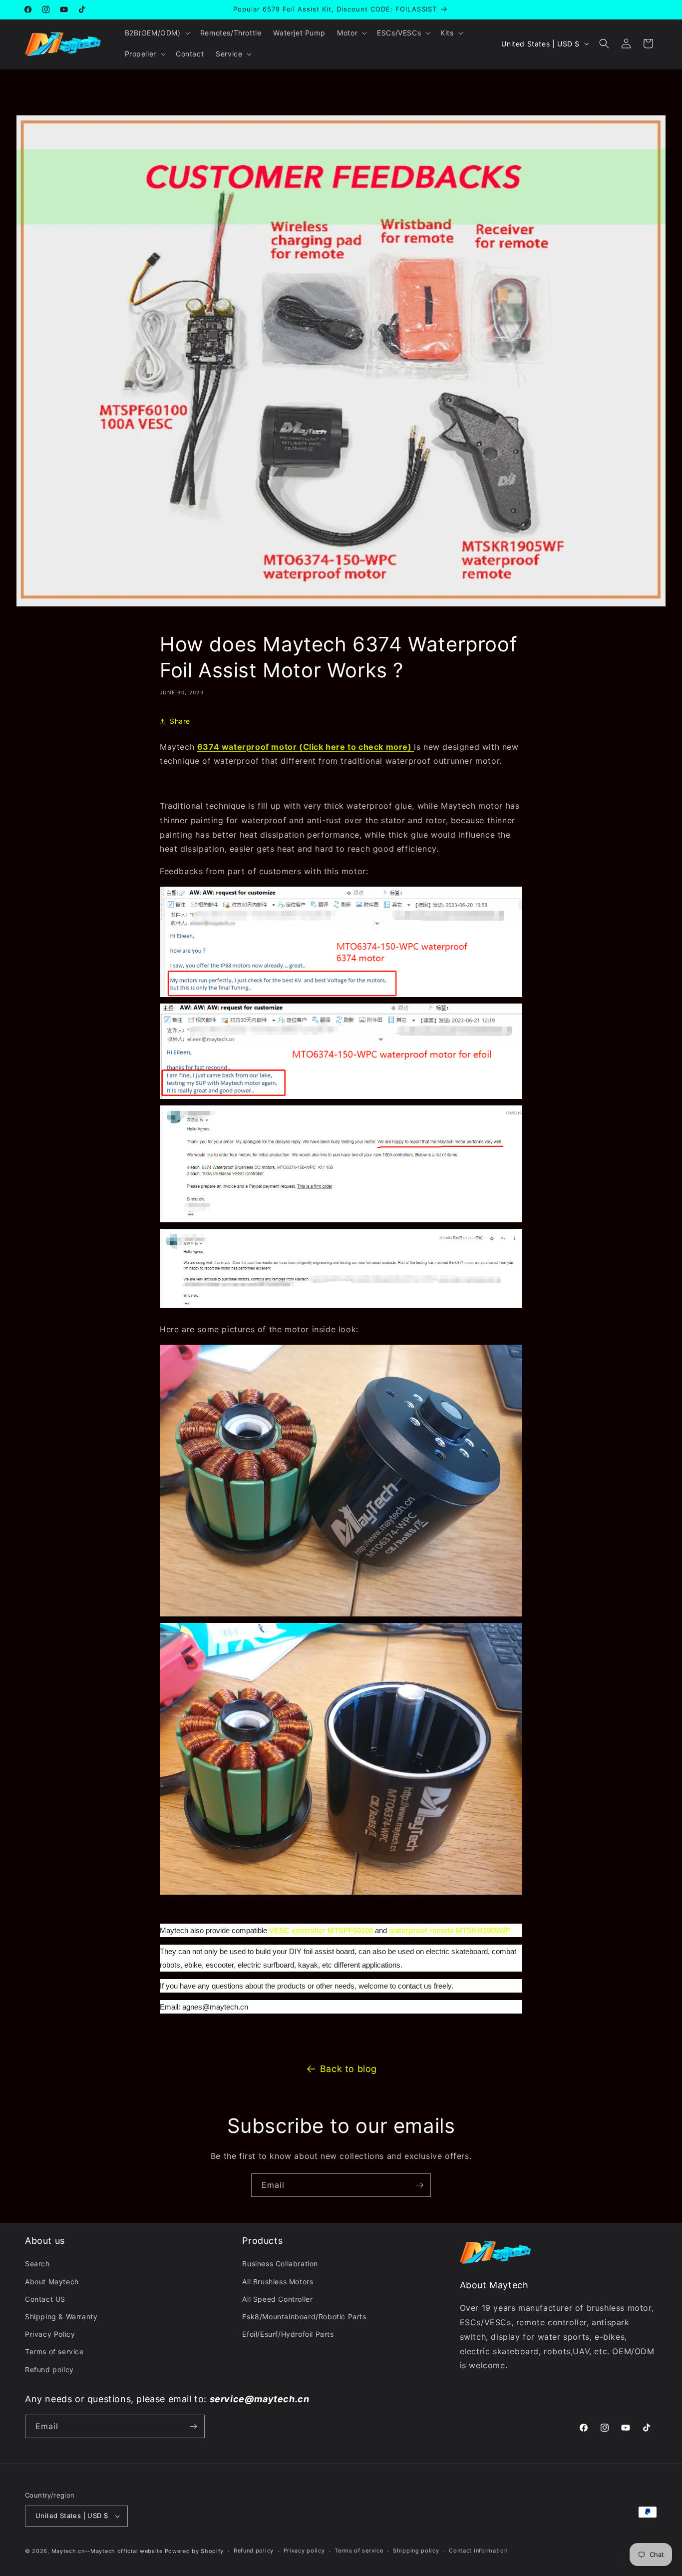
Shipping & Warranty (61, 2317)
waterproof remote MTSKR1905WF (451, 1930)
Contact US (45, 2299)
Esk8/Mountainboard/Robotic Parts (304, 2317)
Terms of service (54, 2351)
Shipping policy (416, 2551)
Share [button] (180, 721)
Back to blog (348, 2069)
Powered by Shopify (194, 2551)
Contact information (478, 2551)
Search (37, 2264)
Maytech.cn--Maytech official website (107, 2551)
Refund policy (49, 2369)
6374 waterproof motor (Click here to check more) (306, 747)
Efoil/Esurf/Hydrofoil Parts (288, 2334)
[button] (157, 33)
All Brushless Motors (278, 2282)
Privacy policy (304, 2551)
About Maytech (52, 2282)
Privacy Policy (50, 2334)
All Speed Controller (277, 2299)
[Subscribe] (419, 2185)
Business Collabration (280, 2264)
